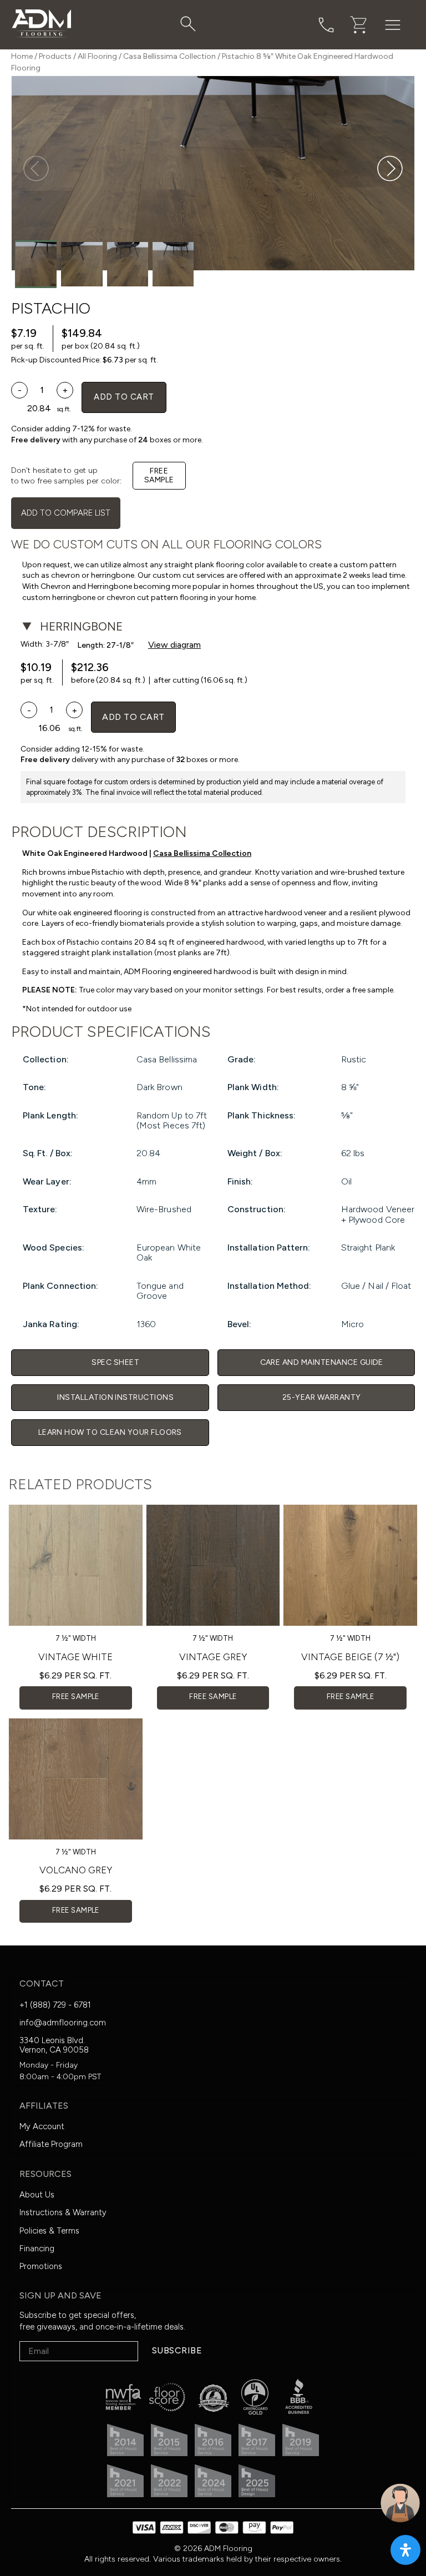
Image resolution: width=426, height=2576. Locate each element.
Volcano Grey (76, 1870)
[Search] (188, 24)
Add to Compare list (66, 513)
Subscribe (177, 2350)
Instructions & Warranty (63, 2212)
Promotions (41, 2266)
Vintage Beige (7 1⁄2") (350, 1657)
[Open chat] (400, 2503)
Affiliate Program (51, 2144)
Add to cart (124, 397)
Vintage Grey (213, 1657)
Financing (37, 2249)
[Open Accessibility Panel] (405, 2550)
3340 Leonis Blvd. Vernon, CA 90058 (54, 2045)
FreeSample (159, 475)
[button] (390, 169)
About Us (37, 2195)
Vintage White (75, 1657)
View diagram (174, 645)
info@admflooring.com (63, 2023)
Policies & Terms (49, 2231)
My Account (42, 2126)
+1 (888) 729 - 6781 (55, 2005)
